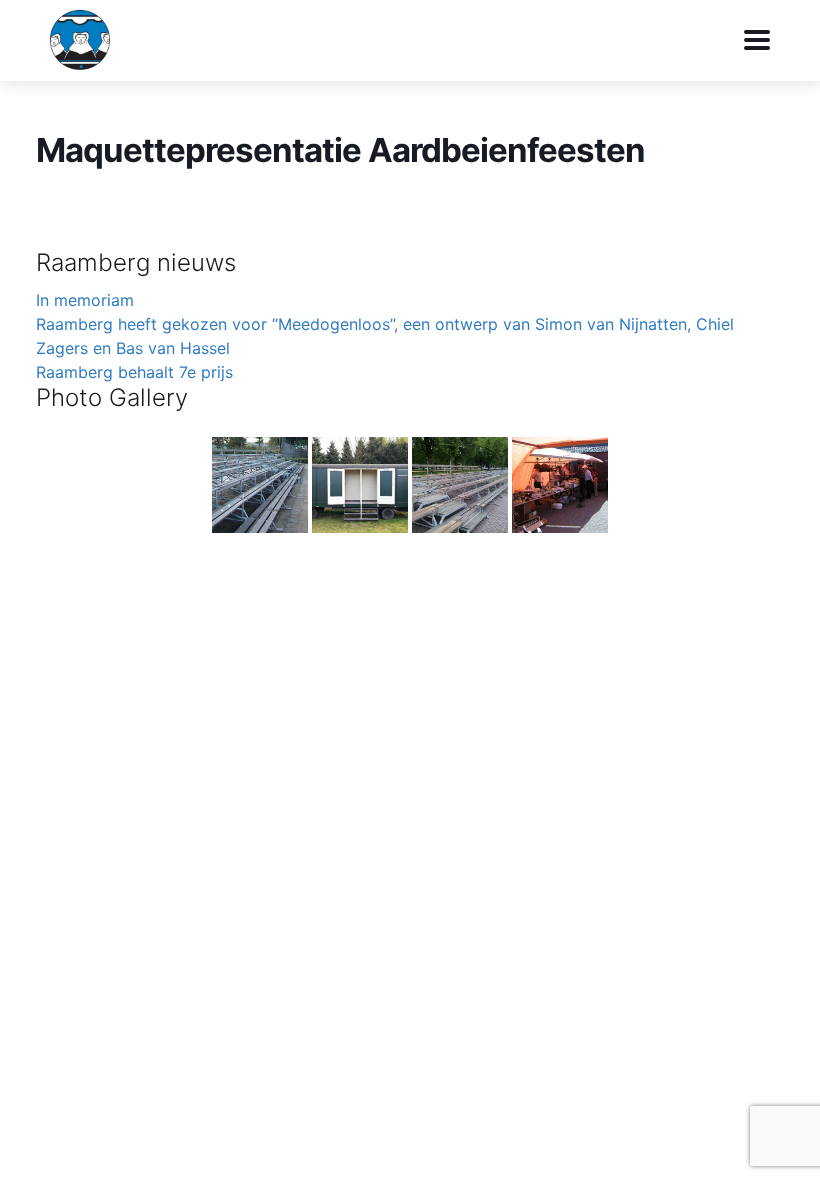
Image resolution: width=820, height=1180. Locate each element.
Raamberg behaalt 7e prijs (134, 372)
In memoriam (85, 300)
